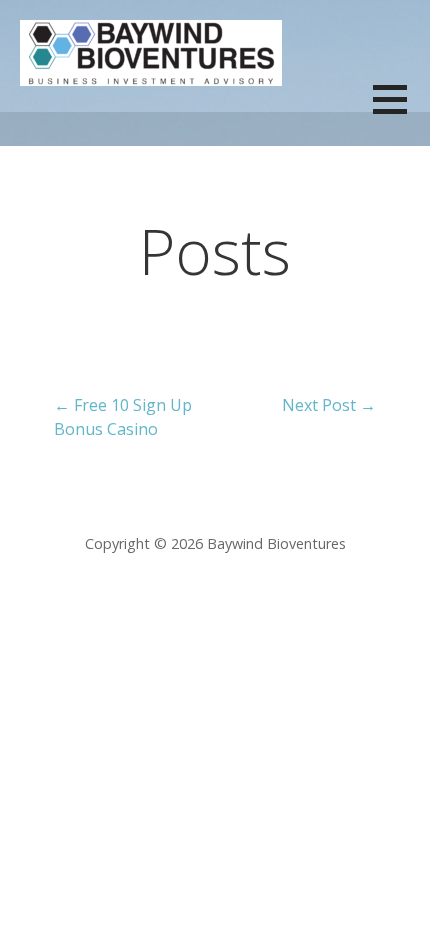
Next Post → (329, 405)
